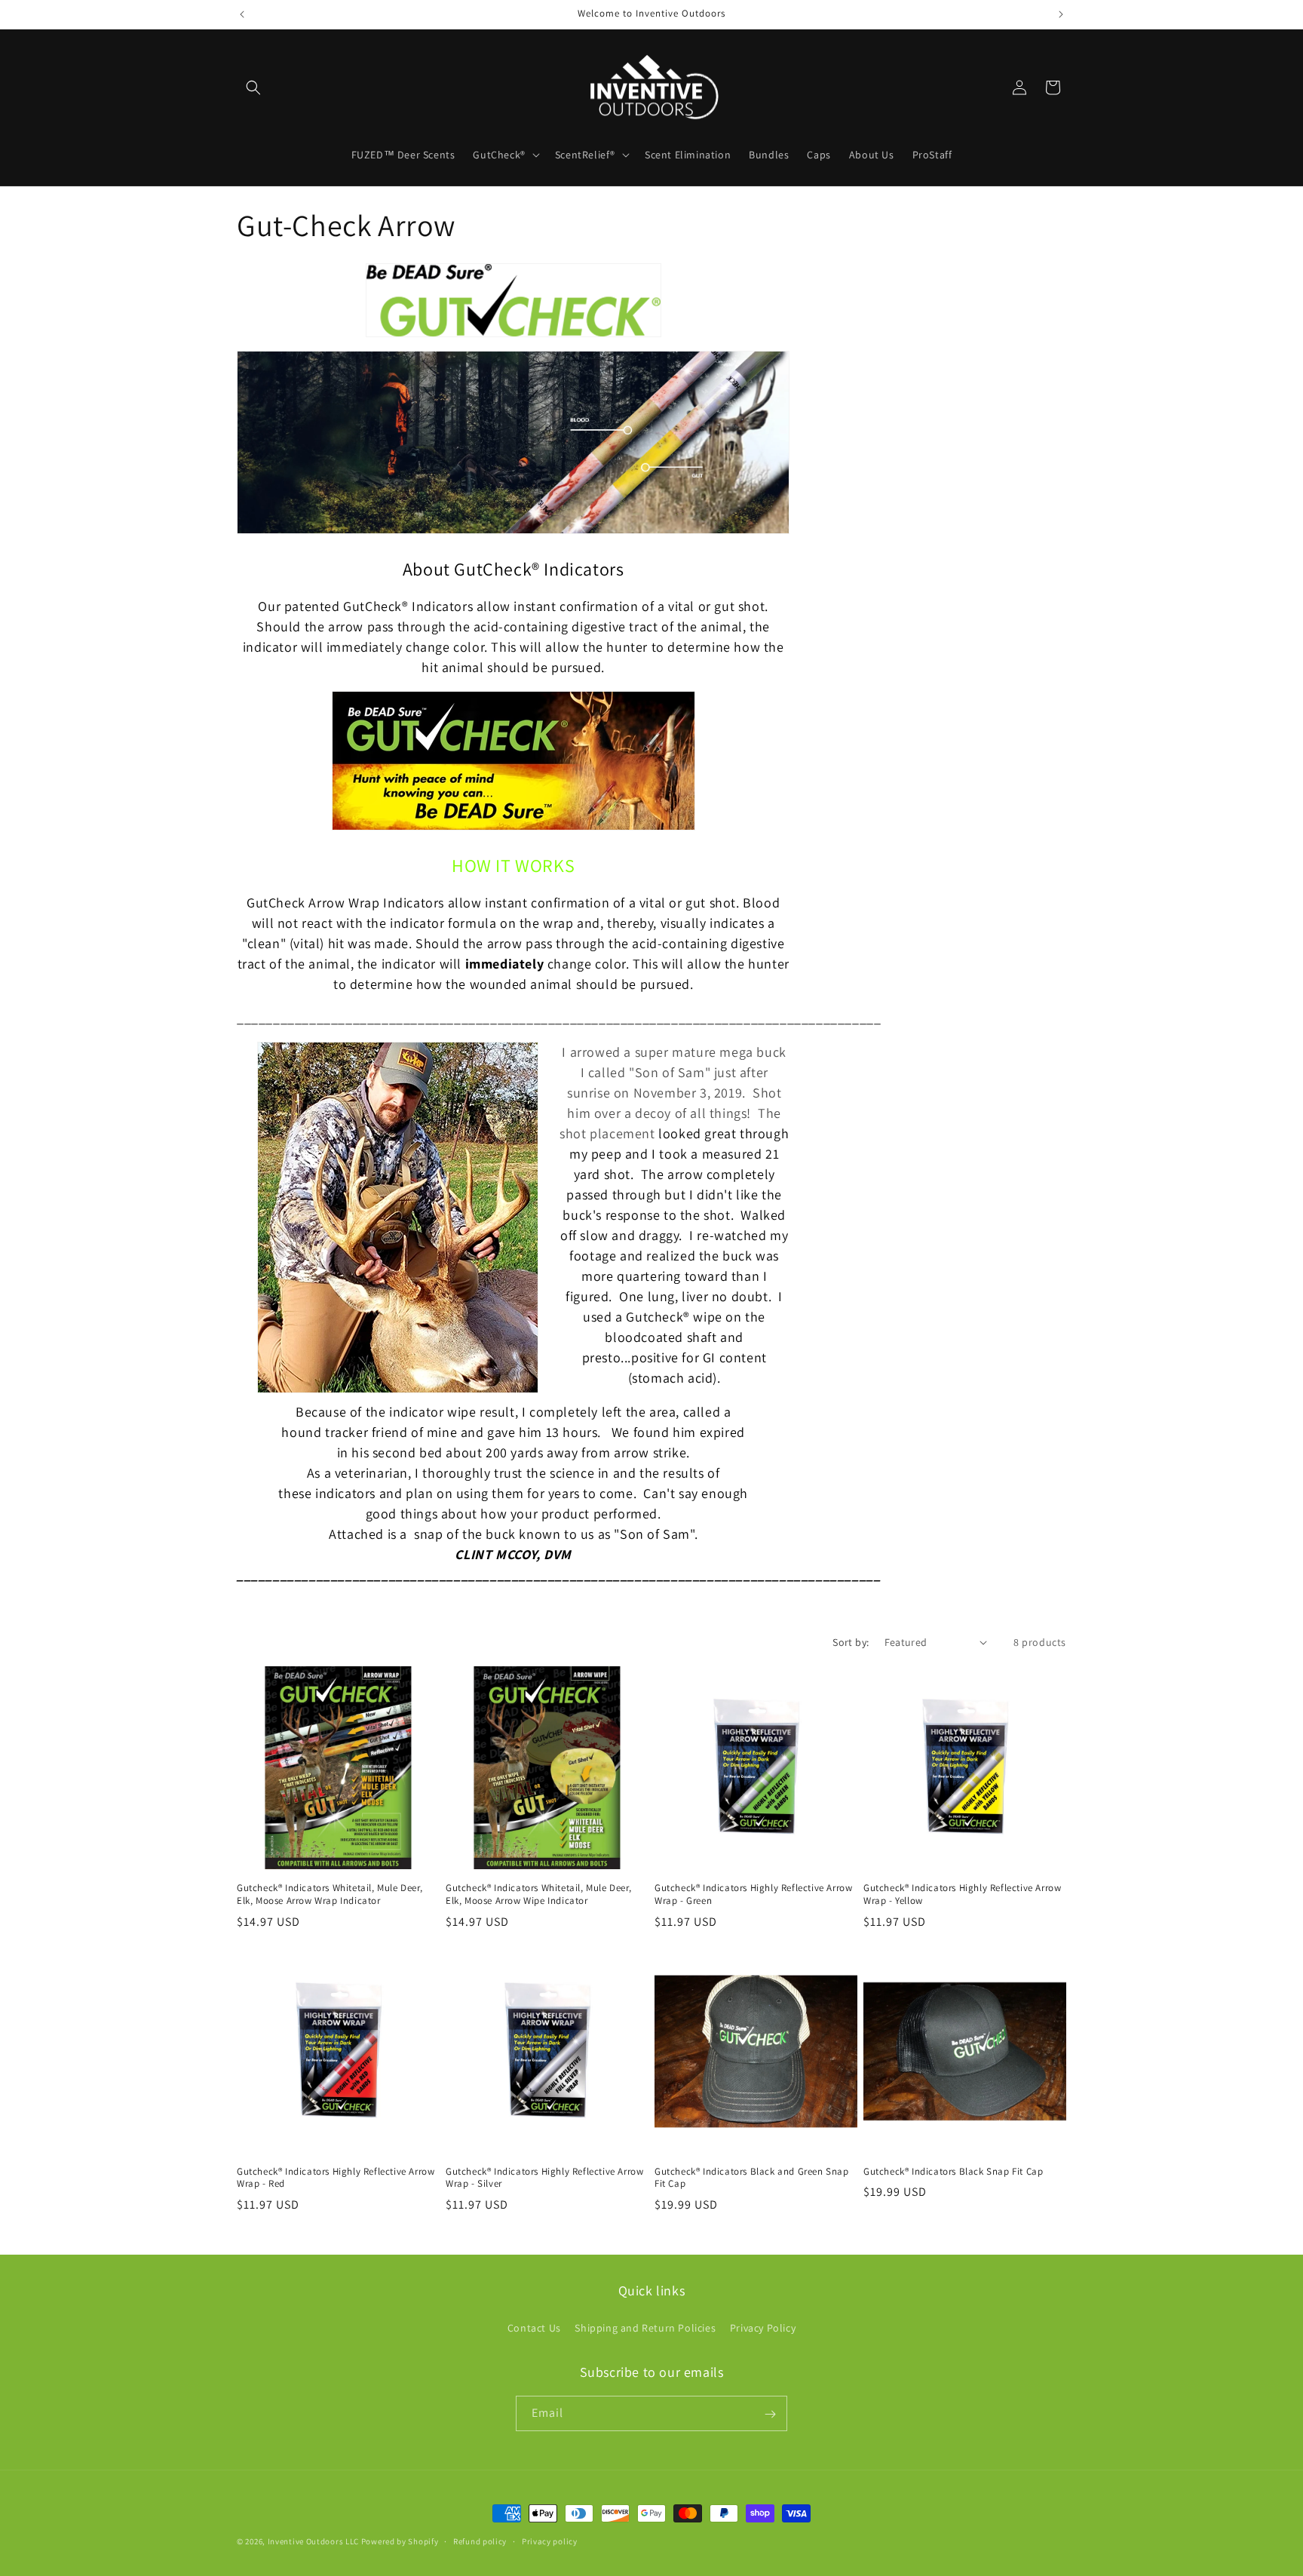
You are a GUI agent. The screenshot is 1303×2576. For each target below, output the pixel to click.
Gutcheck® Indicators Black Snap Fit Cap (953, 2172)
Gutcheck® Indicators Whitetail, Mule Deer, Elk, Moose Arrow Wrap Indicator (330, 1894)
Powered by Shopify (400, 2541)
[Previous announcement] (242, 14)
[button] (253, 88)
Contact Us (534, 2327)
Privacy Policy (763, 2327)
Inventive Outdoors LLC (313, 2541)
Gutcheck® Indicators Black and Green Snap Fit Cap (752, 2178)
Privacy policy (550, 2541)
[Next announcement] (1061, 14)
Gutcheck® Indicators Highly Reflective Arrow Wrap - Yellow (962, 1894)
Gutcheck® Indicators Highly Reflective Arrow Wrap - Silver (544, 2178)
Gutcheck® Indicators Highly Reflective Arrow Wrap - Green (753, 1894)
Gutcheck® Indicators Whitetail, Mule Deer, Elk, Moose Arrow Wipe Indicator (538, 1894)
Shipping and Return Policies (645, 2327)
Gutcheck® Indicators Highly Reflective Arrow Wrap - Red (336, 2178)
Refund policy (480, 2541)
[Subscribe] (770, 2414)
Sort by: (851, 1642)
